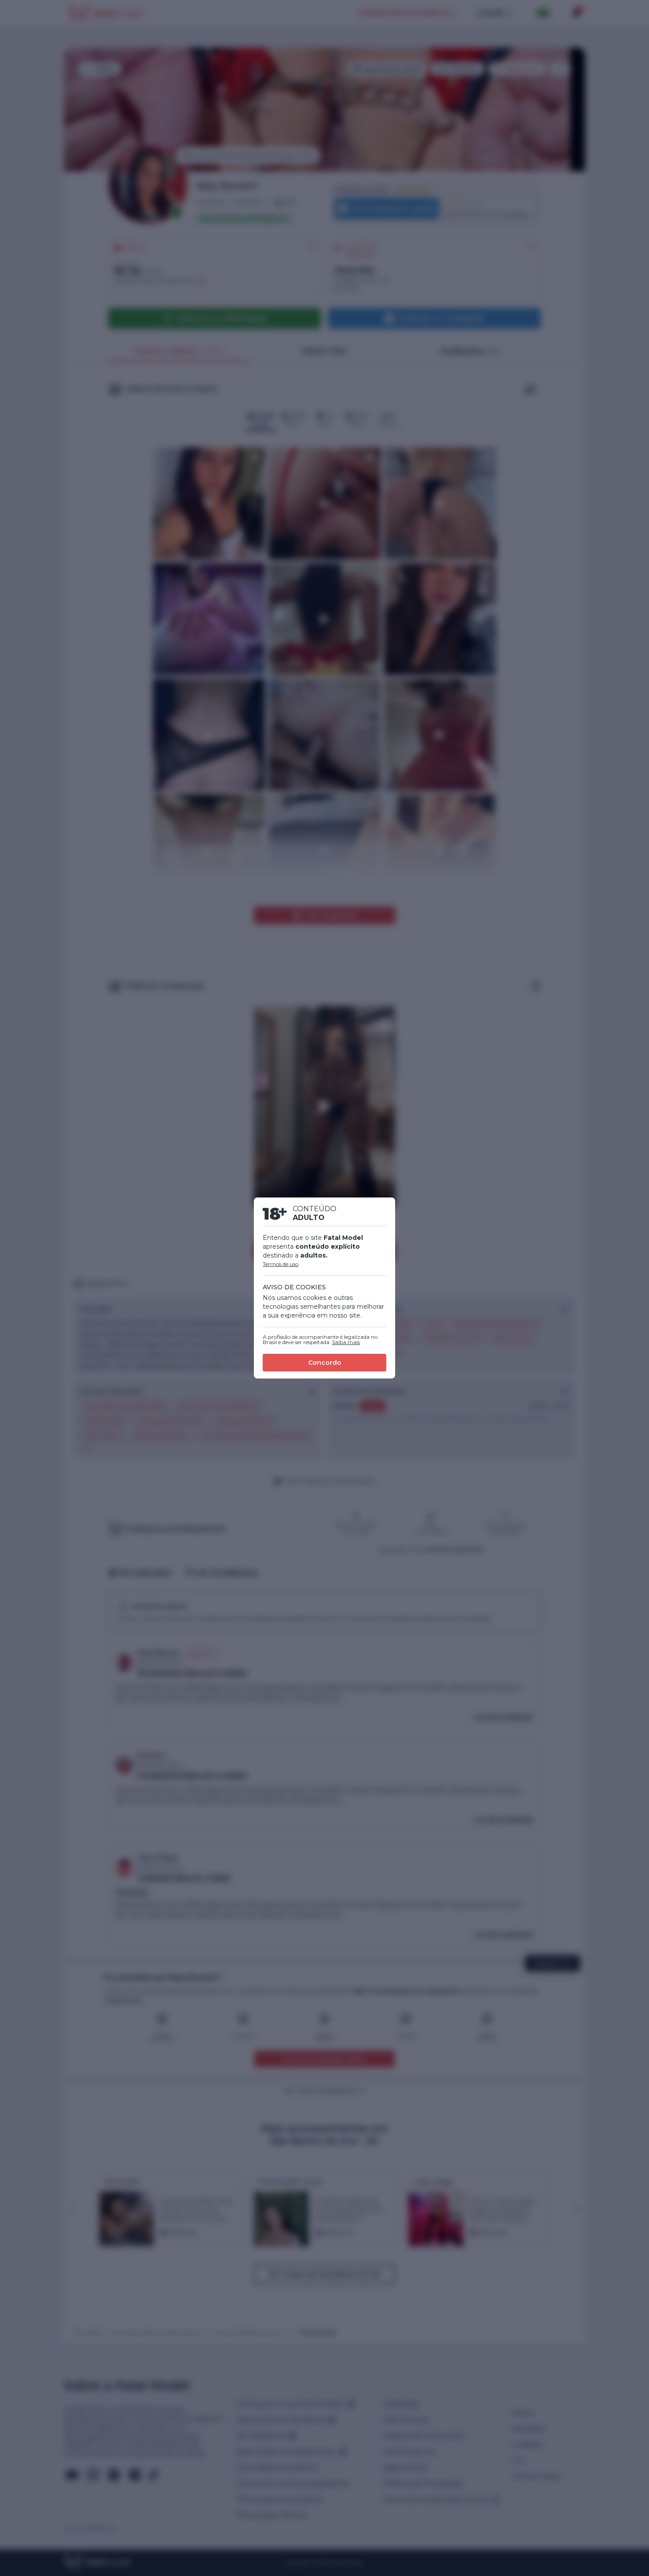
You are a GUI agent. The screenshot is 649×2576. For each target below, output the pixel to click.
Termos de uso (281, 1264)
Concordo (325, 1363)
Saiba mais (346, 1342)
